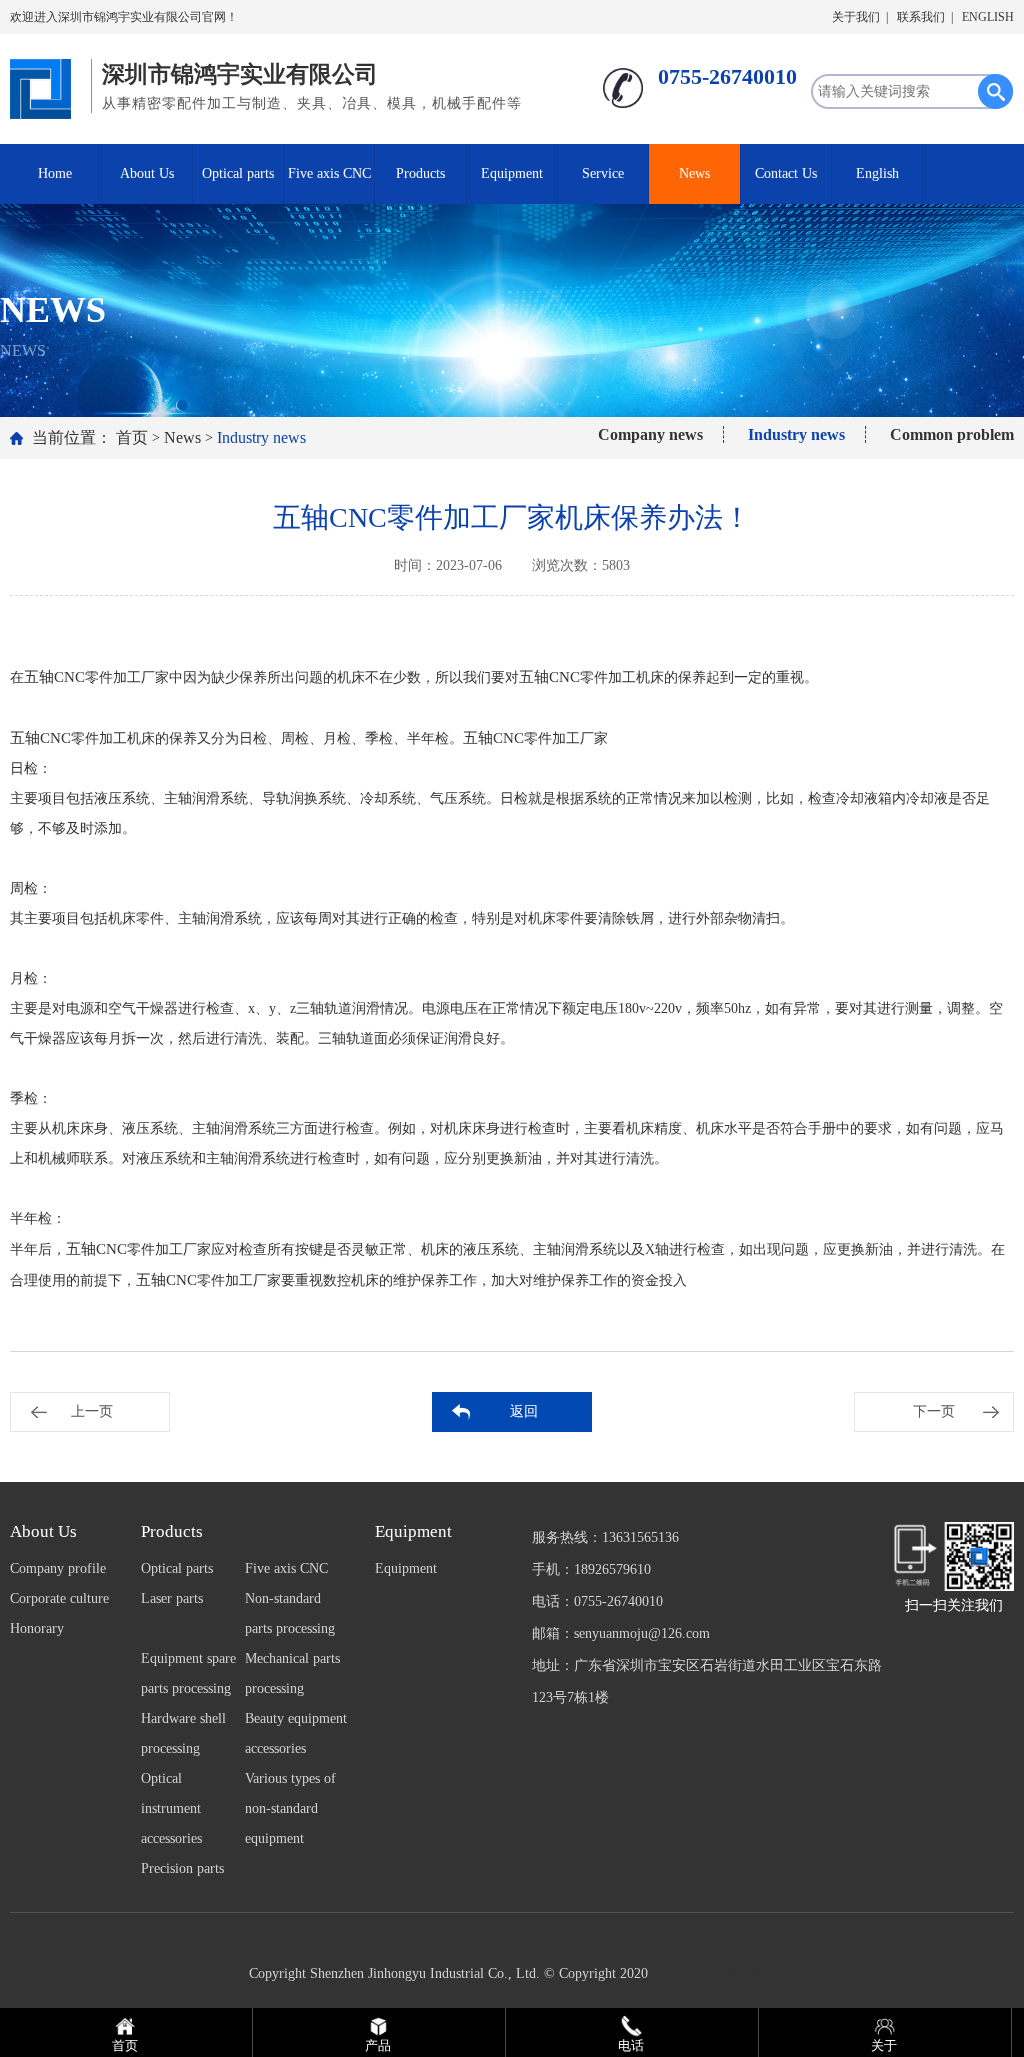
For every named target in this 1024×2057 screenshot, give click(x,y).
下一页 (934, 1411)
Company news (650, 434)
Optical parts (238, 173)
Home (55, 173)
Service (603, 173)
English (877, 173)
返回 (524, 1411)
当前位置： (72, 437)
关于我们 (856, 17)
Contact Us (786, 173)
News (694, 173)
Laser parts (172, 1598)
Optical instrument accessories (171, 1808)
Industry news (261, 437)
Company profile (58, 1568)
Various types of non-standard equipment (290, 1808)
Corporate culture (59, 1598)
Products (420, 173)
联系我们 (921, 17)
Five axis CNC (329, 173)
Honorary (37, 1628)
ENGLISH (988, 17)
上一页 (92, 1411)
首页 (132, 437)
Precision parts (182, 1868)
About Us (147, 173)
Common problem (952, 434)
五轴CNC (54, 677)
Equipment (512, 173)
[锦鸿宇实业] (45, 84)
